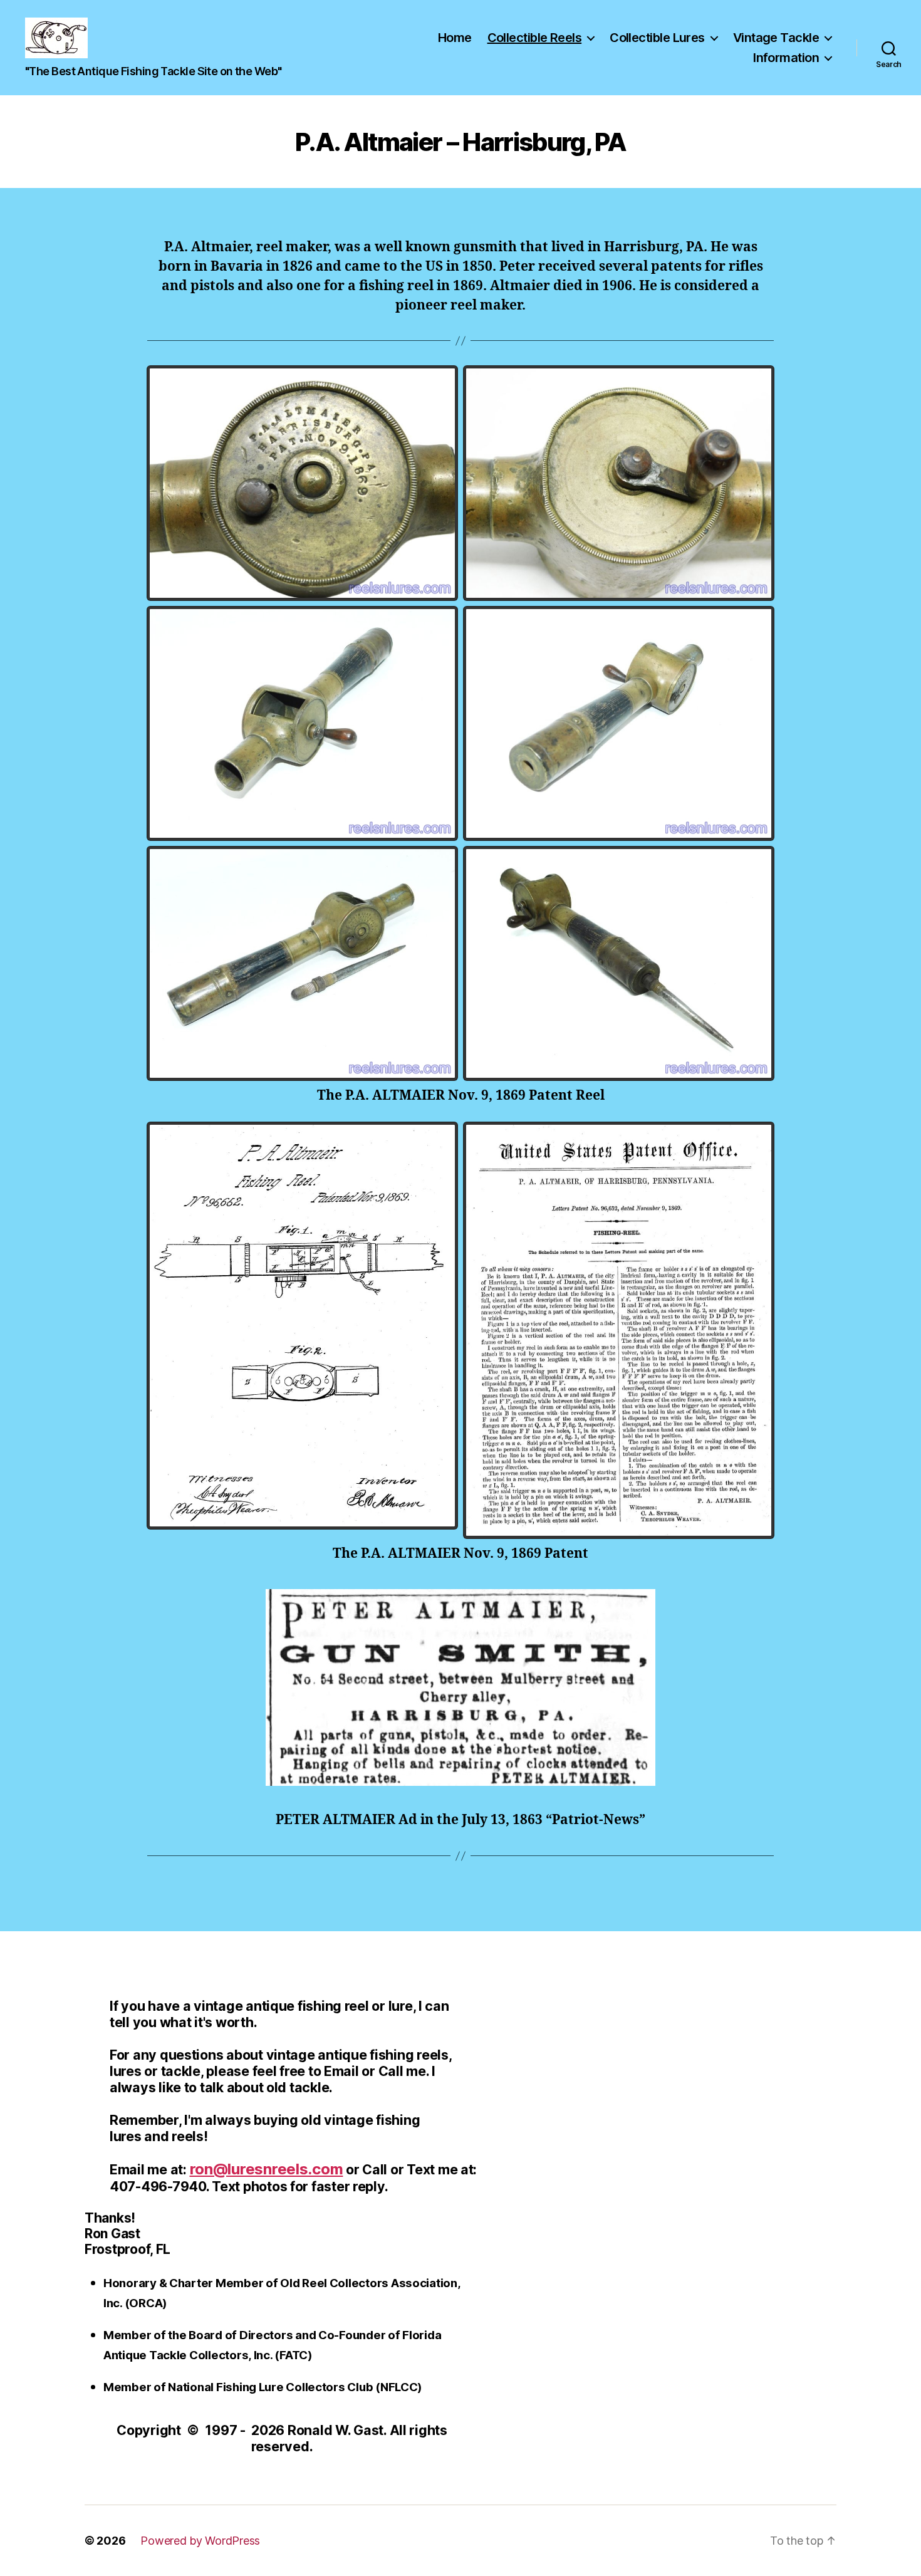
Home (455, 38)
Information (786, 58)
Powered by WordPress (200, 2541)
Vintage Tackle (776, 38)
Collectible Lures (657, 38)
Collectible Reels (535, 38)
